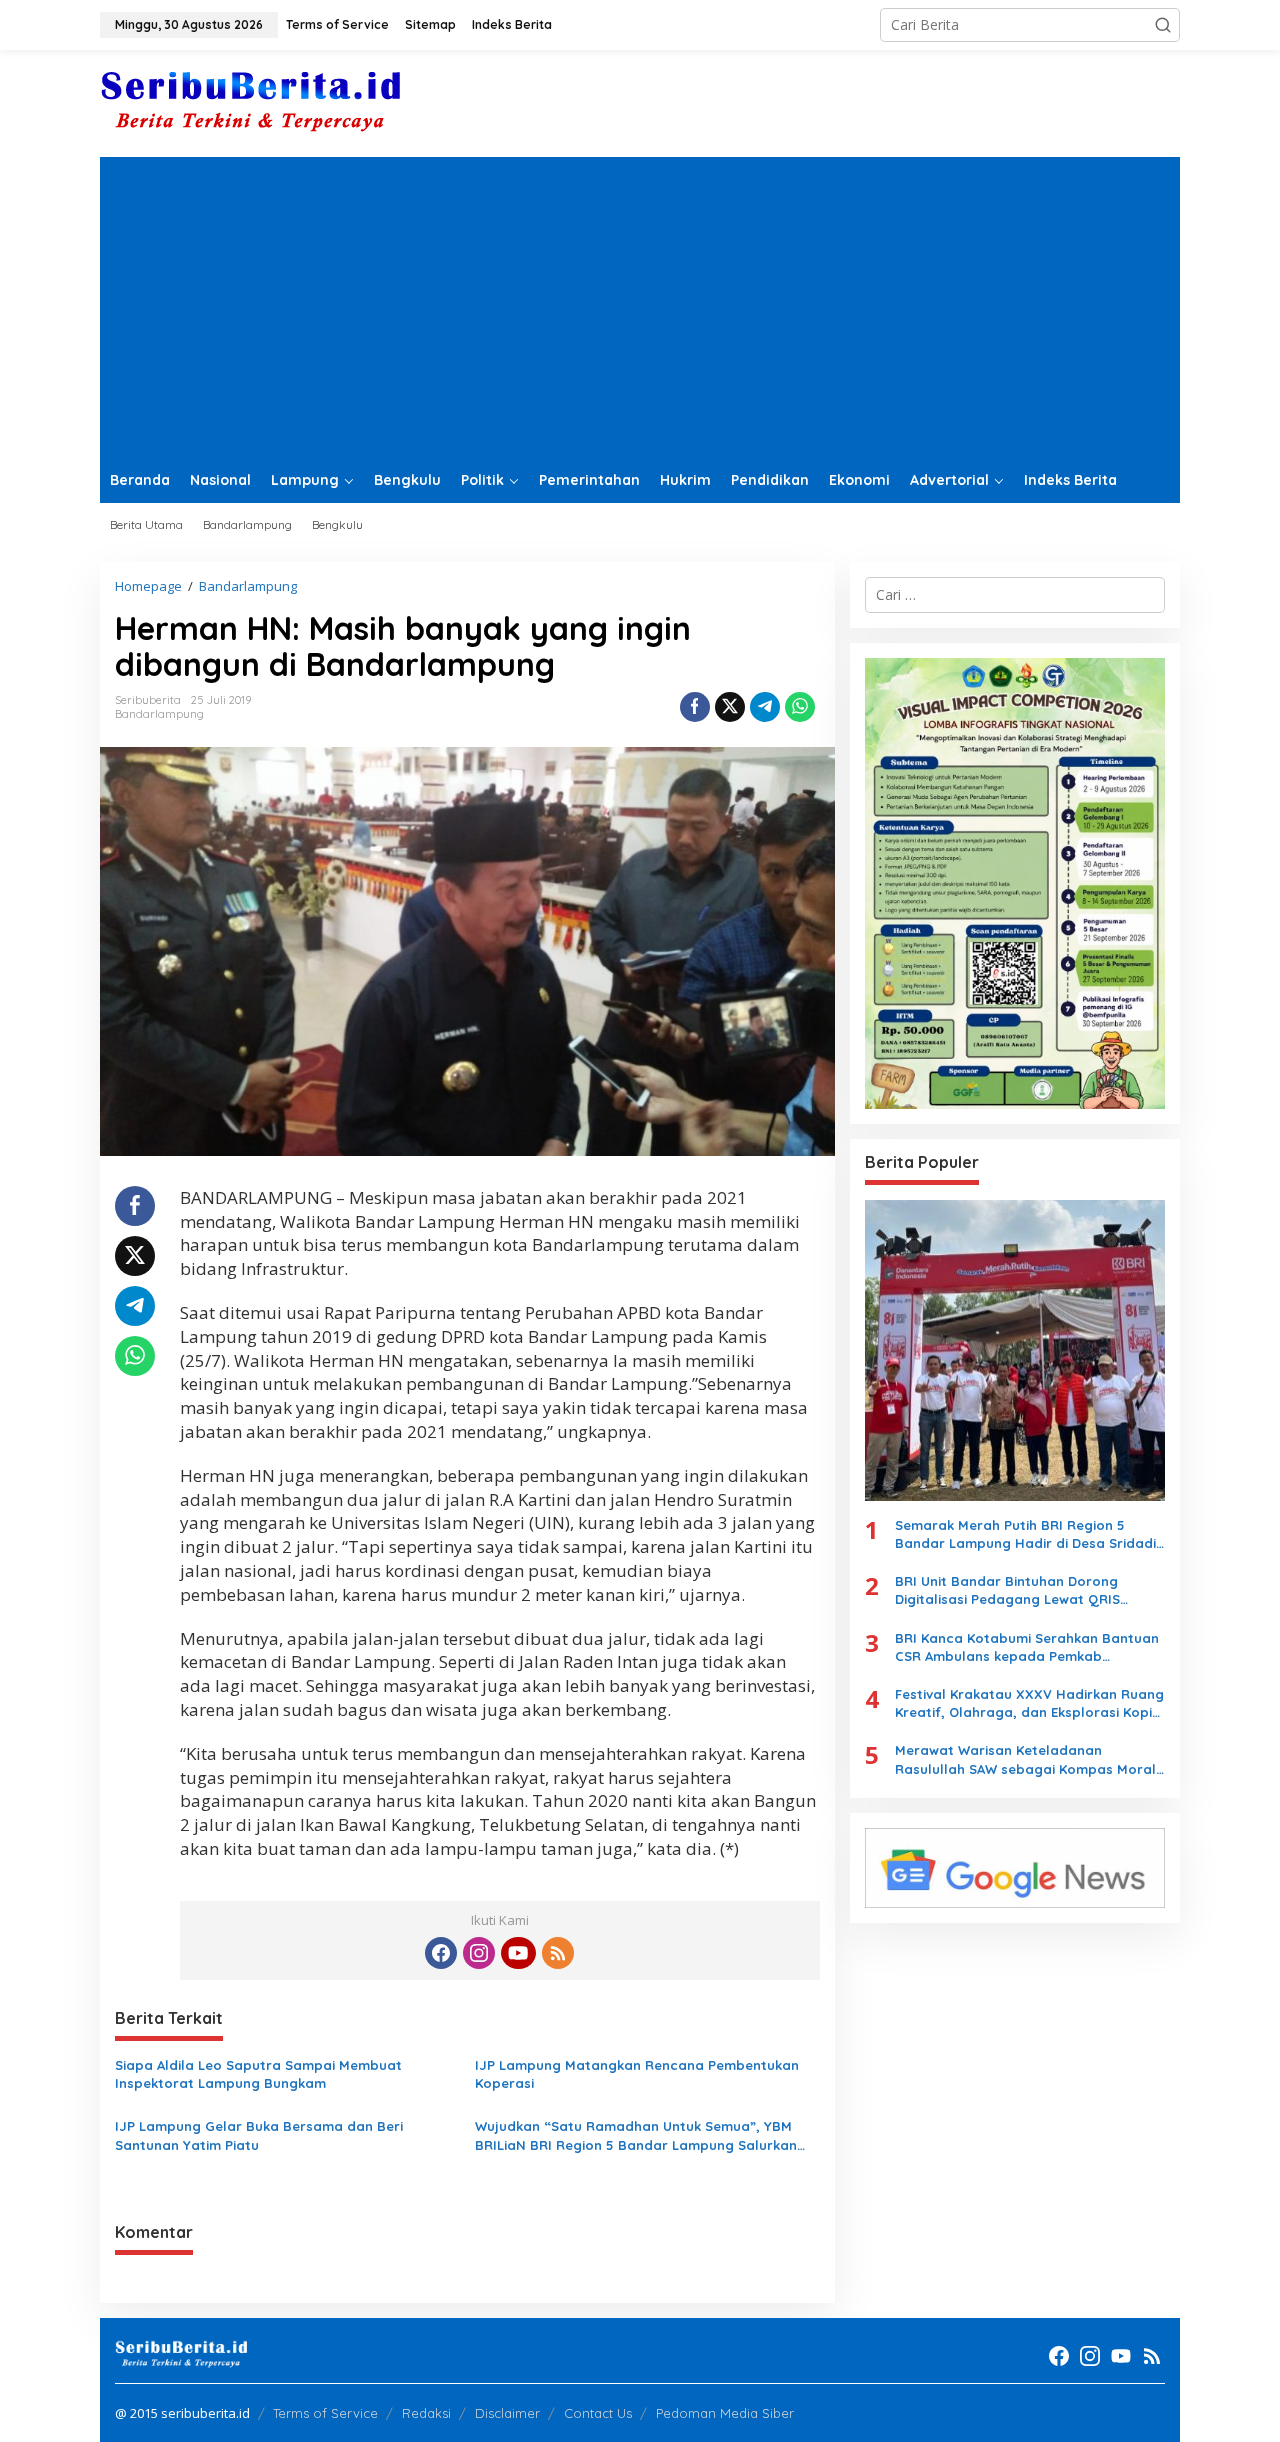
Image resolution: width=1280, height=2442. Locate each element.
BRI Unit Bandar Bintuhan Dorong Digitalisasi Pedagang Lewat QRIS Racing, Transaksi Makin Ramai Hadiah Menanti (1023, 1590)
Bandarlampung (159, 714)
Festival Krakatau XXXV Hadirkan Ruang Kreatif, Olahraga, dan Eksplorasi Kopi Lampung (1029, 1703)
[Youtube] (518, 1953)
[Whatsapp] (800, 707)
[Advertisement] (640, 307)
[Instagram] (479, 1953)
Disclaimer (507, 2413)
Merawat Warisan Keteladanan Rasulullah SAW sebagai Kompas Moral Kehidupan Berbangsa (1025, 1759)
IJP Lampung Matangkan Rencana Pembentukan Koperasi (637, 2074)
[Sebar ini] (695, 707)
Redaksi (426, 2413)
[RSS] (558, 1953)
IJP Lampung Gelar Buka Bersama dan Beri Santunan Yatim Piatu (259, 2135)
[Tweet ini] (730, 707)
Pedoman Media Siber (725, 2413)
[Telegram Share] (765, 707)
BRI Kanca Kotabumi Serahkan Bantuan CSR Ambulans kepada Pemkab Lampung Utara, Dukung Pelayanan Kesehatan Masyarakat (1027, 1647)
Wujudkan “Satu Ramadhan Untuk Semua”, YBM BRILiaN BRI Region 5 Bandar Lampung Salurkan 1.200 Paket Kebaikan (636, 2135)
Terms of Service (325, 2413)
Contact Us (598, 2413)
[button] (1163, 25)
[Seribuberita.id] (250, 101)
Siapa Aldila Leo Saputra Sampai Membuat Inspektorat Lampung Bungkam (258, 2074)
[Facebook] (441, 1953)
